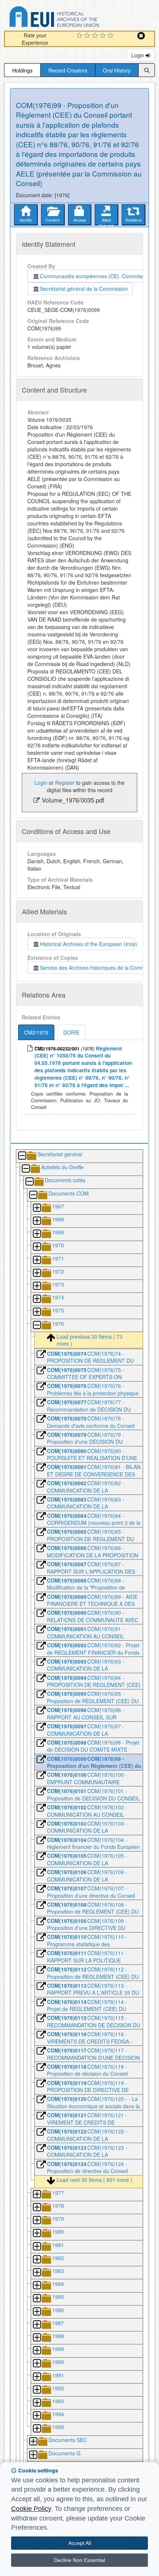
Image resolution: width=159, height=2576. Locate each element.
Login (138, 55)
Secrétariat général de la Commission (84, 289)
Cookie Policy (31, 2509)
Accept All (80, 2543)
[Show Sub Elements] (37, 1208)
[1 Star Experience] (80, 36)
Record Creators (68, 70)
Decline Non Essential (79, 2560)
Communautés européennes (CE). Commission (94, 276)
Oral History (117, 70)
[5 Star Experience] (111, 36)
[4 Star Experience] (104, 36)
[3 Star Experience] (96, 36)
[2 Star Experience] (88, 36)
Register (65, 783)
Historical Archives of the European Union (87, 944)
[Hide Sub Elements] (22, 1156)
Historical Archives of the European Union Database (75, 18)
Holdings (22, 70)
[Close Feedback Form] (141, 36)
